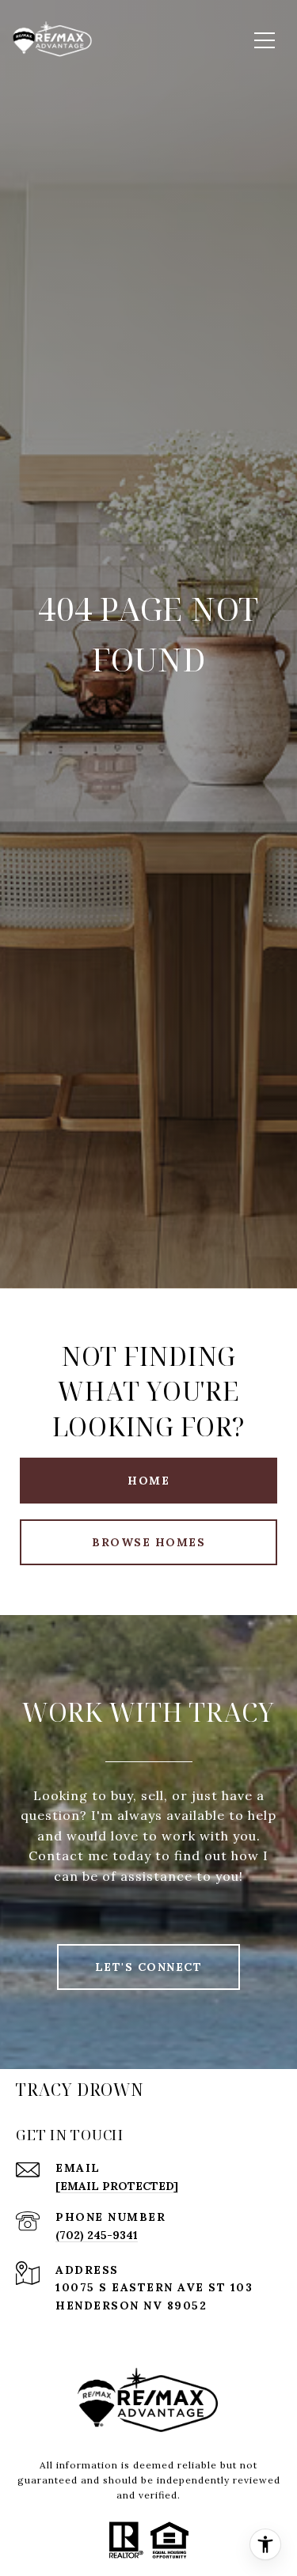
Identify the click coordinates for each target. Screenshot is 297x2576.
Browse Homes (148, 1542)
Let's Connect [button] (149, 1967)
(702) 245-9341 (97, 2235)
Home (148, 1481)
